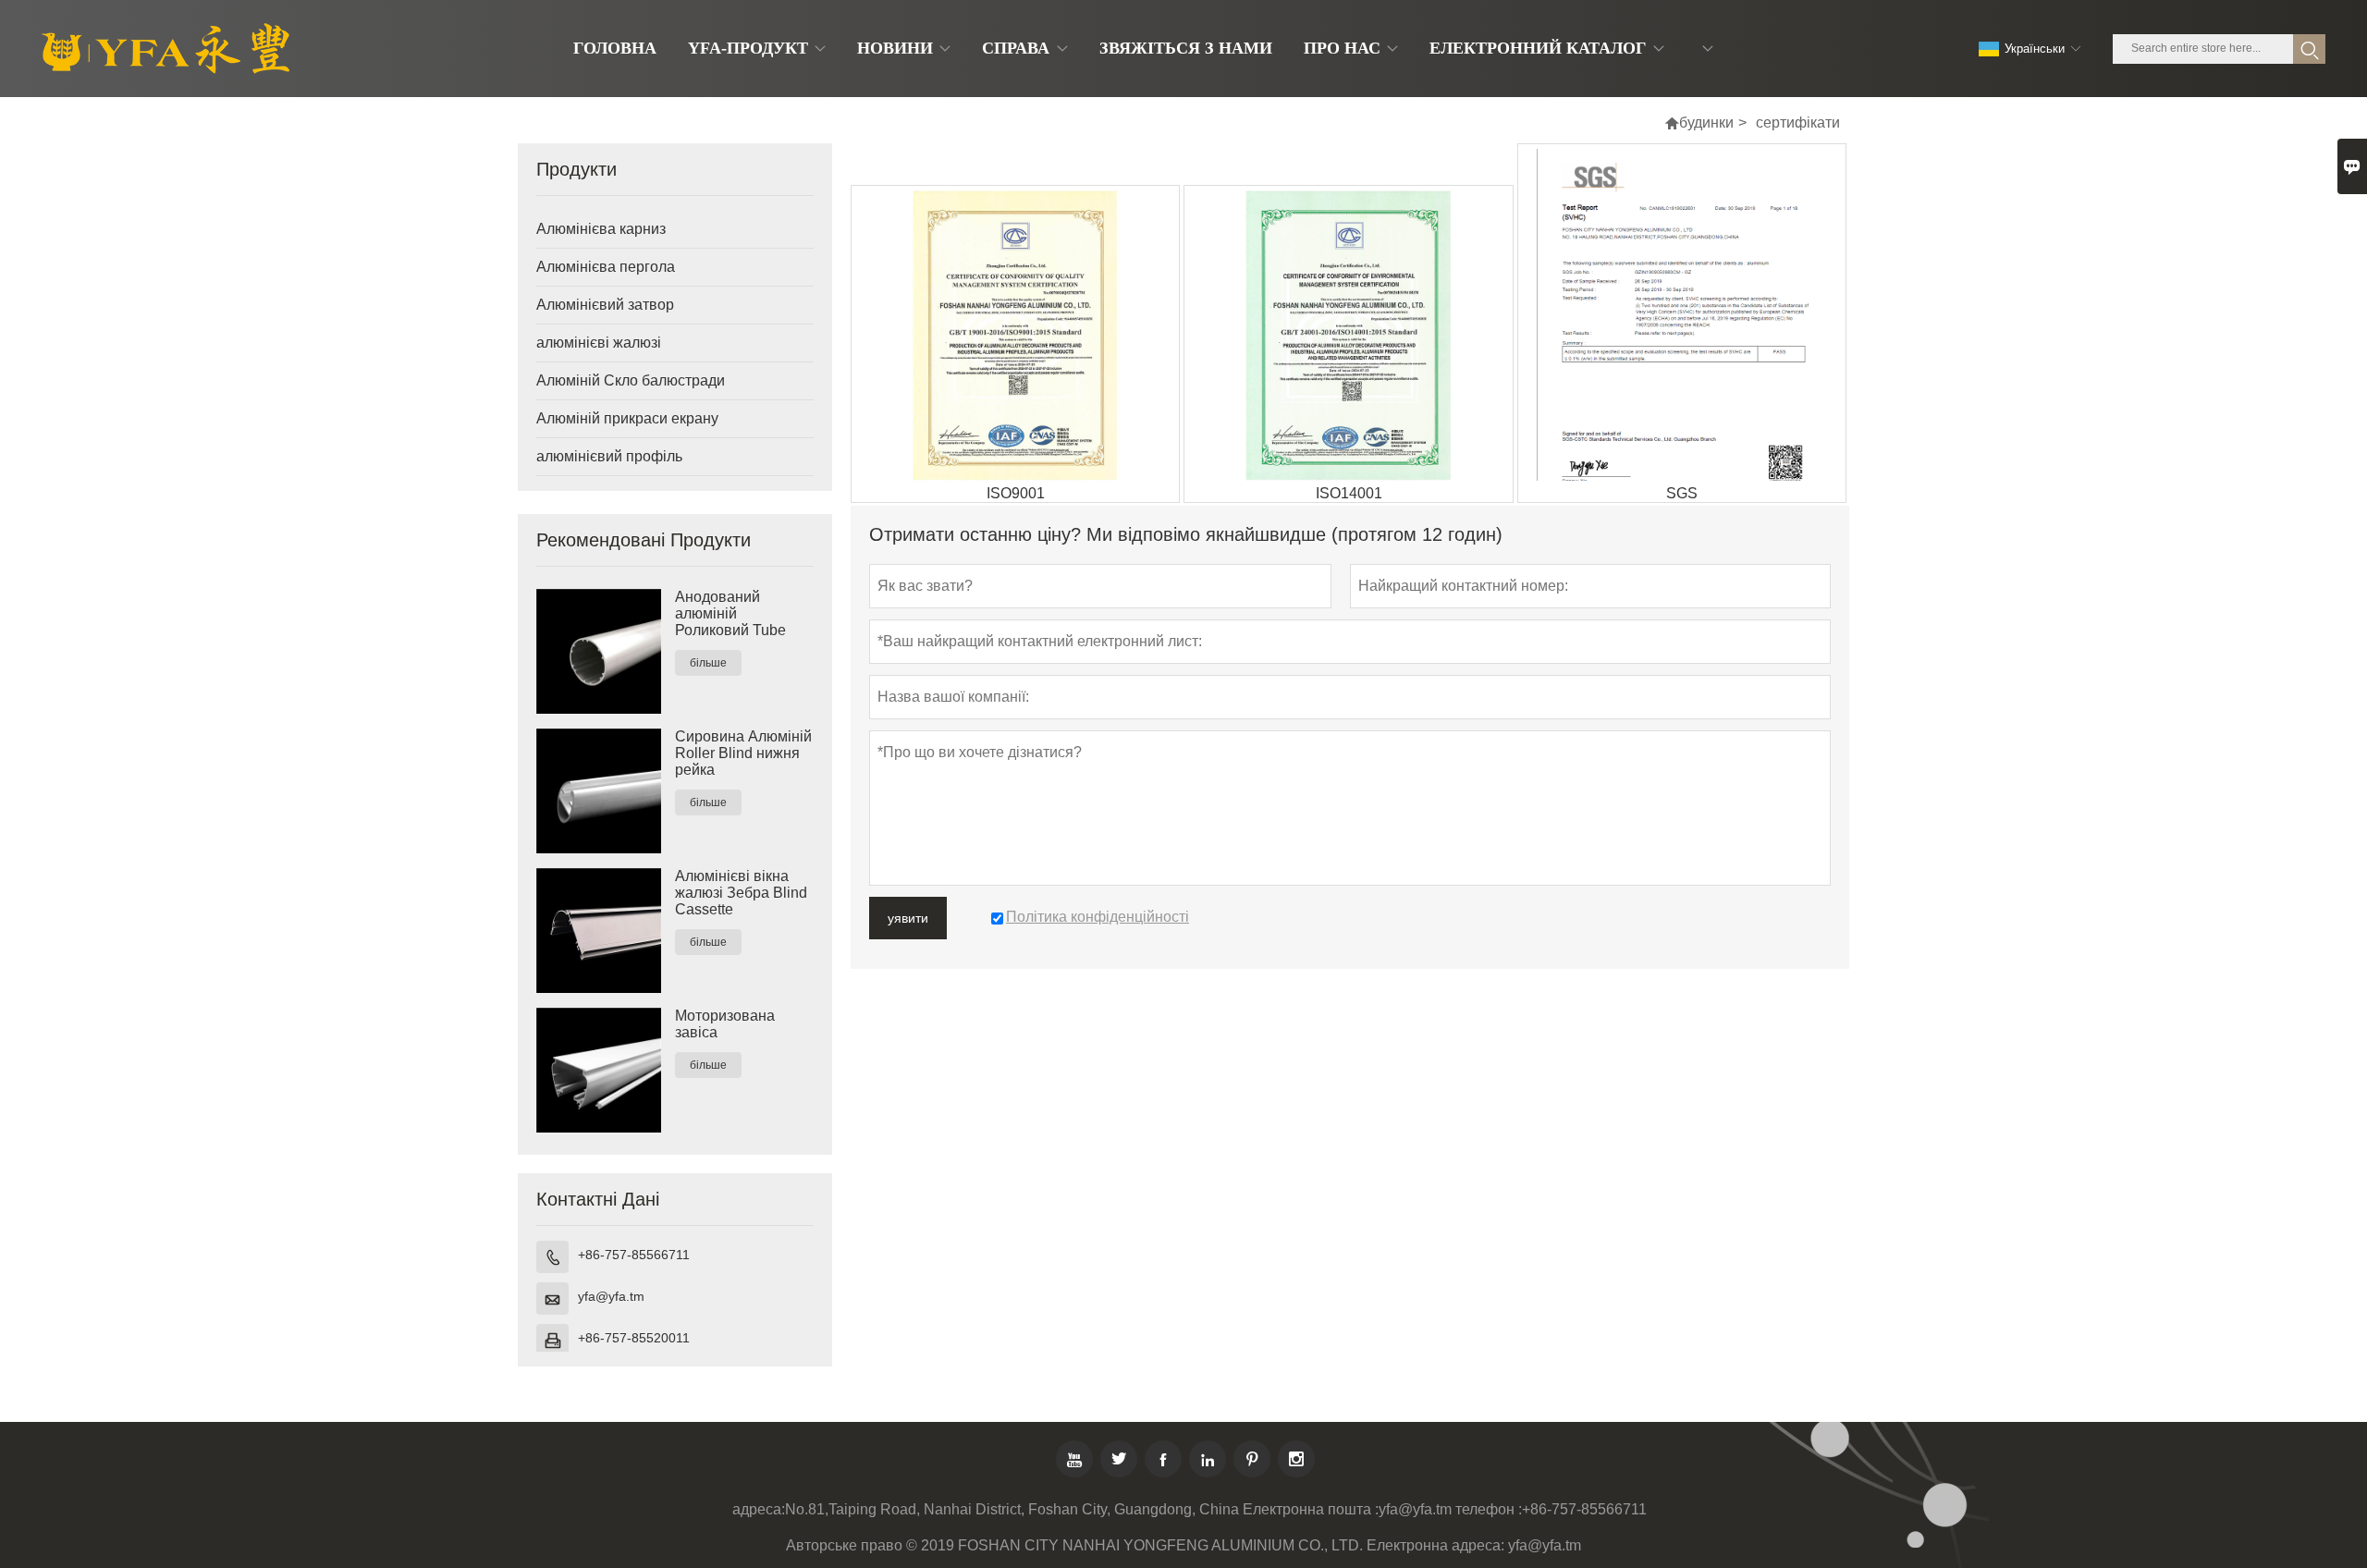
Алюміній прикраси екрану (627, 418)
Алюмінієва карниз (601, 229)
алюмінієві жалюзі (599, 343)
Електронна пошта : (1311, 1509)
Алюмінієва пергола (606, 267)
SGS (1682, 493)
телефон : (1489, 1509)
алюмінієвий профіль (609, 456)
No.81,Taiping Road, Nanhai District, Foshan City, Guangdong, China (1012, 1509)
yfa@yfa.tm (611, 1296)
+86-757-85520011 (634, 1338)
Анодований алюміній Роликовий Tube (730, 613)
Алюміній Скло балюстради (631, 380)
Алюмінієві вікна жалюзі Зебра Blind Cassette (741, 893)
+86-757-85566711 (634, 1255)
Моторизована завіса (725, 1024)
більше (708, 663)
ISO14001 (1349, 493)
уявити (908, 918)
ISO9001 (1016, 493)
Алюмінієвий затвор (605, 305)
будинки (1706, 122)
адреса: (759, 1509)
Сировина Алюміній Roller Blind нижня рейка (743, 753)
